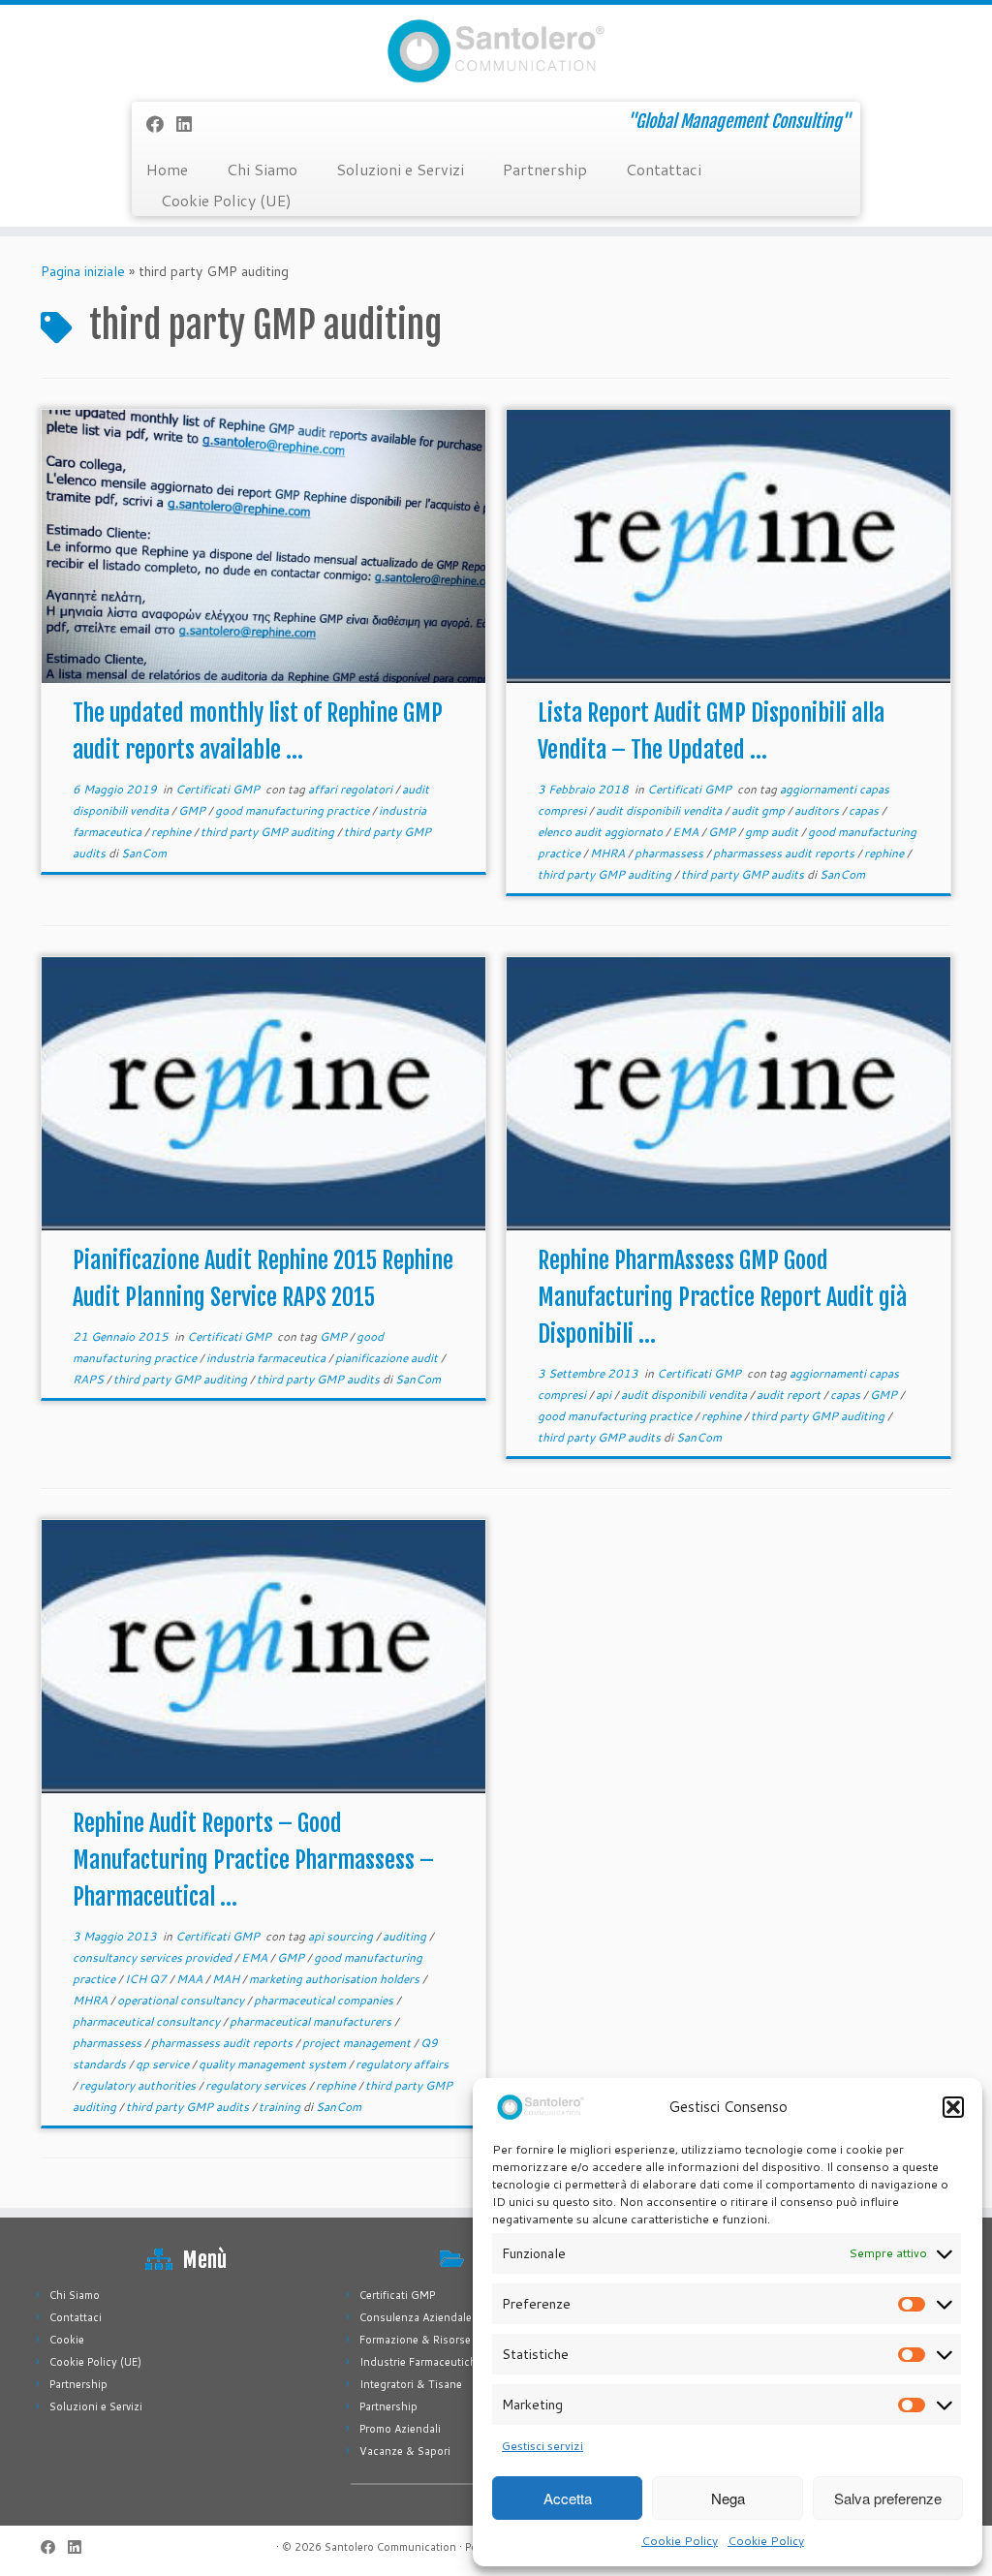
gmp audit (773, 832)
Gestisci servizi (542, 2446)
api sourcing (342, 1936)
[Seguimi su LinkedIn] (190, 124)
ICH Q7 (147, 1979)
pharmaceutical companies (325, 2000)
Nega (728, 2498)
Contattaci (664, 169)
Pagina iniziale (83, 271)
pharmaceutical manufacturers (312, 2021)
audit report (790, 1395)
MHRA (609, 853)
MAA (191, 1979)
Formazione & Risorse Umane (434, 2340)
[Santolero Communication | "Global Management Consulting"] (496, 51)
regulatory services (257, 2085)
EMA (687, 832)
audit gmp (759, 810)
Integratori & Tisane (411, 2384)
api (605, 1395)
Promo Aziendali (400, 2429)
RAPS (90, 1379)
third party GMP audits (744, 874)
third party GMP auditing (269, 832)
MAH (227, 1979)
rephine (172, 832)
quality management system (274, 2064)
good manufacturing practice (294, 810)
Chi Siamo (262, 169)
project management (358, 2043)
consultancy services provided (154, 1957)
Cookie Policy (680, 2541)
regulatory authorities (139, 2085)
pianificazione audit (388, 1358)
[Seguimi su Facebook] (161, 124)
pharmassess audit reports (785, 853)
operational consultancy (182, 2000)
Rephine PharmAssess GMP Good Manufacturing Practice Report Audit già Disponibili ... (722, 1297)
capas (865, 810)
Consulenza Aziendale (416, 2317)
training (281, 2107)
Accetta (568, 2498)
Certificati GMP (219, 789)
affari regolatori (352, 789)
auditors (818, 810)
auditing (406, 1936)
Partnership (545, 169)
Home (167, 169)
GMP (193, 810)
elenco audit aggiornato (602, 832)
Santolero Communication (390, 2547)
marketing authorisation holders (336, 1979)
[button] (953, 2107)
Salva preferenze (888, 2498)
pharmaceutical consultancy (148, 2021)
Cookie (67, 2340)
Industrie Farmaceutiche (421, 2362)
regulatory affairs (402, 2064)
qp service (164, 2064)
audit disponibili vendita (660, 810)
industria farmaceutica (267, 1358)
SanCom (144, 853)
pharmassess (670, 853)
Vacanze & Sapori (405, 2451)
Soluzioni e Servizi (400, 169)
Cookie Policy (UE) (226, 200)
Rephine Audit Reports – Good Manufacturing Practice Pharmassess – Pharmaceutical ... (253, 1860)
